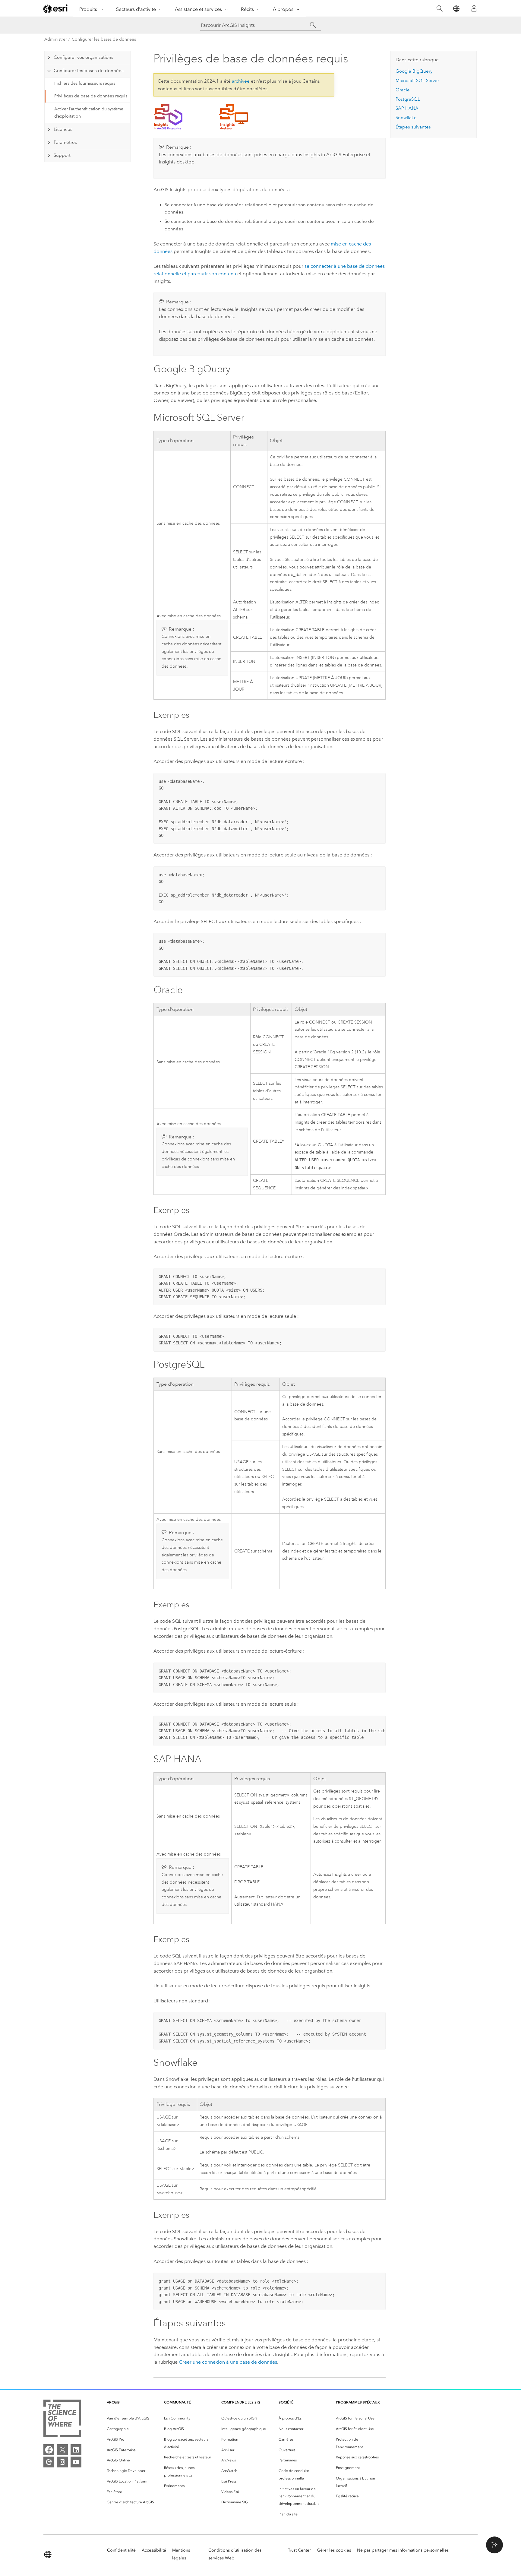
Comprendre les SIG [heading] (241, 2402)
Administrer (56, 39)
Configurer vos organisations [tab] (84, 57)
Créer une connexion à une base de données (228, 2362)
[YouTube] (76, 2462)
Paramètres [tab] (65, 142)
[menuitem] (131, 2418)
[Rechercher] (439, 9)
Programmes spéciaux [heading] (358, 2402)
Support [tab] (62, 155)
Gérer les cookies (334, 2550)
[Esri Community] (49, 2462)
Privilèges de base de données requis (91, 96)
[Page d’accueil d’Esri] (56, 9)
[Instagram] (62, 2462)
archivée (241, 81)
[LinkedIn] (76, 2450)
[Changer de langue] (456, 9)
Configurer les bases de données (104, 39)
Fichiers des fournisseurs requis (85, 83)
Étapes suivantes (413, 127)
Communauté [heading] (177, 2402)
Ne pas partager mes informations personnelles (403, 2550)
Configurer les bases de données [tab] (89, 71)
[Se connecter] (474, 8)
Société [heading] (286, 2402)
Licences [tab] (63, 129)
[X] (62, 2450)
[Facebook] (49, 2450)
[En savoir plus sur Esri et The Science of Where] (62, 2420)
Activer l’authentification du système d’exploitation (89, 113)
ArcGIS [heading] (113, 2402)
